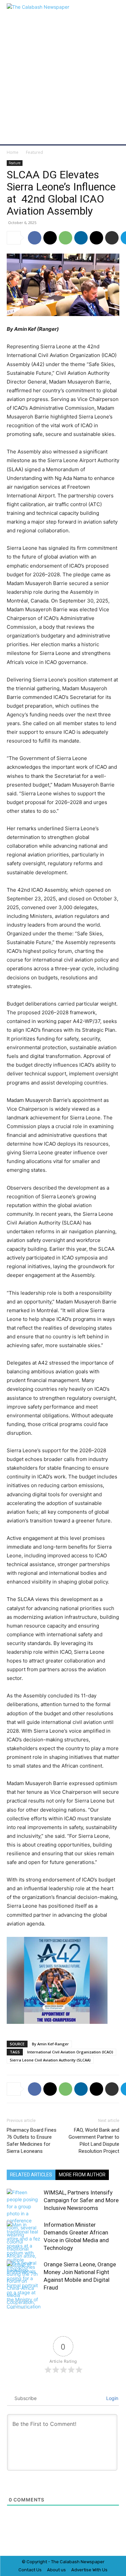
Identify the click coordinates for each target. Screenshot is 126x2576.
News (86, 2562)
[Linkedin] (81, 238)
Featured (34, 152)
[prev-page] (11, 2304)
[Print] (112, 238)
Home (13, 152)
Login (112, 2398)
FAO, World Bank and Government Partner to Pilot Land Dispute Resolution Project (94, 2141)
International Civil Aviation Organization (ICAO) (70, 2052)
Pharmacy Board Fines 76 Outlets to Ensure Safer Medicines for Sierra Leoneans (32, 2141)
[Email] (96, 238)
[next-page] (22, 2304)
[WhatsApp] (66, 238)
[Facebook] (35, 238)
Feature (15, 163)
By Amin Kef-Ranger (50, 2044)
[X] (50, 238)
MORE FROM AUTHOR (82, 2175)
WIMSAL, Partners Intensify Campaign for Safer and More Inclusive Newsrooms (81, 2200)
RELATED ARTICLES (31, 2175)
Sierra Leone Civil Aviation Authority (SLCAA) (50, 2060)
